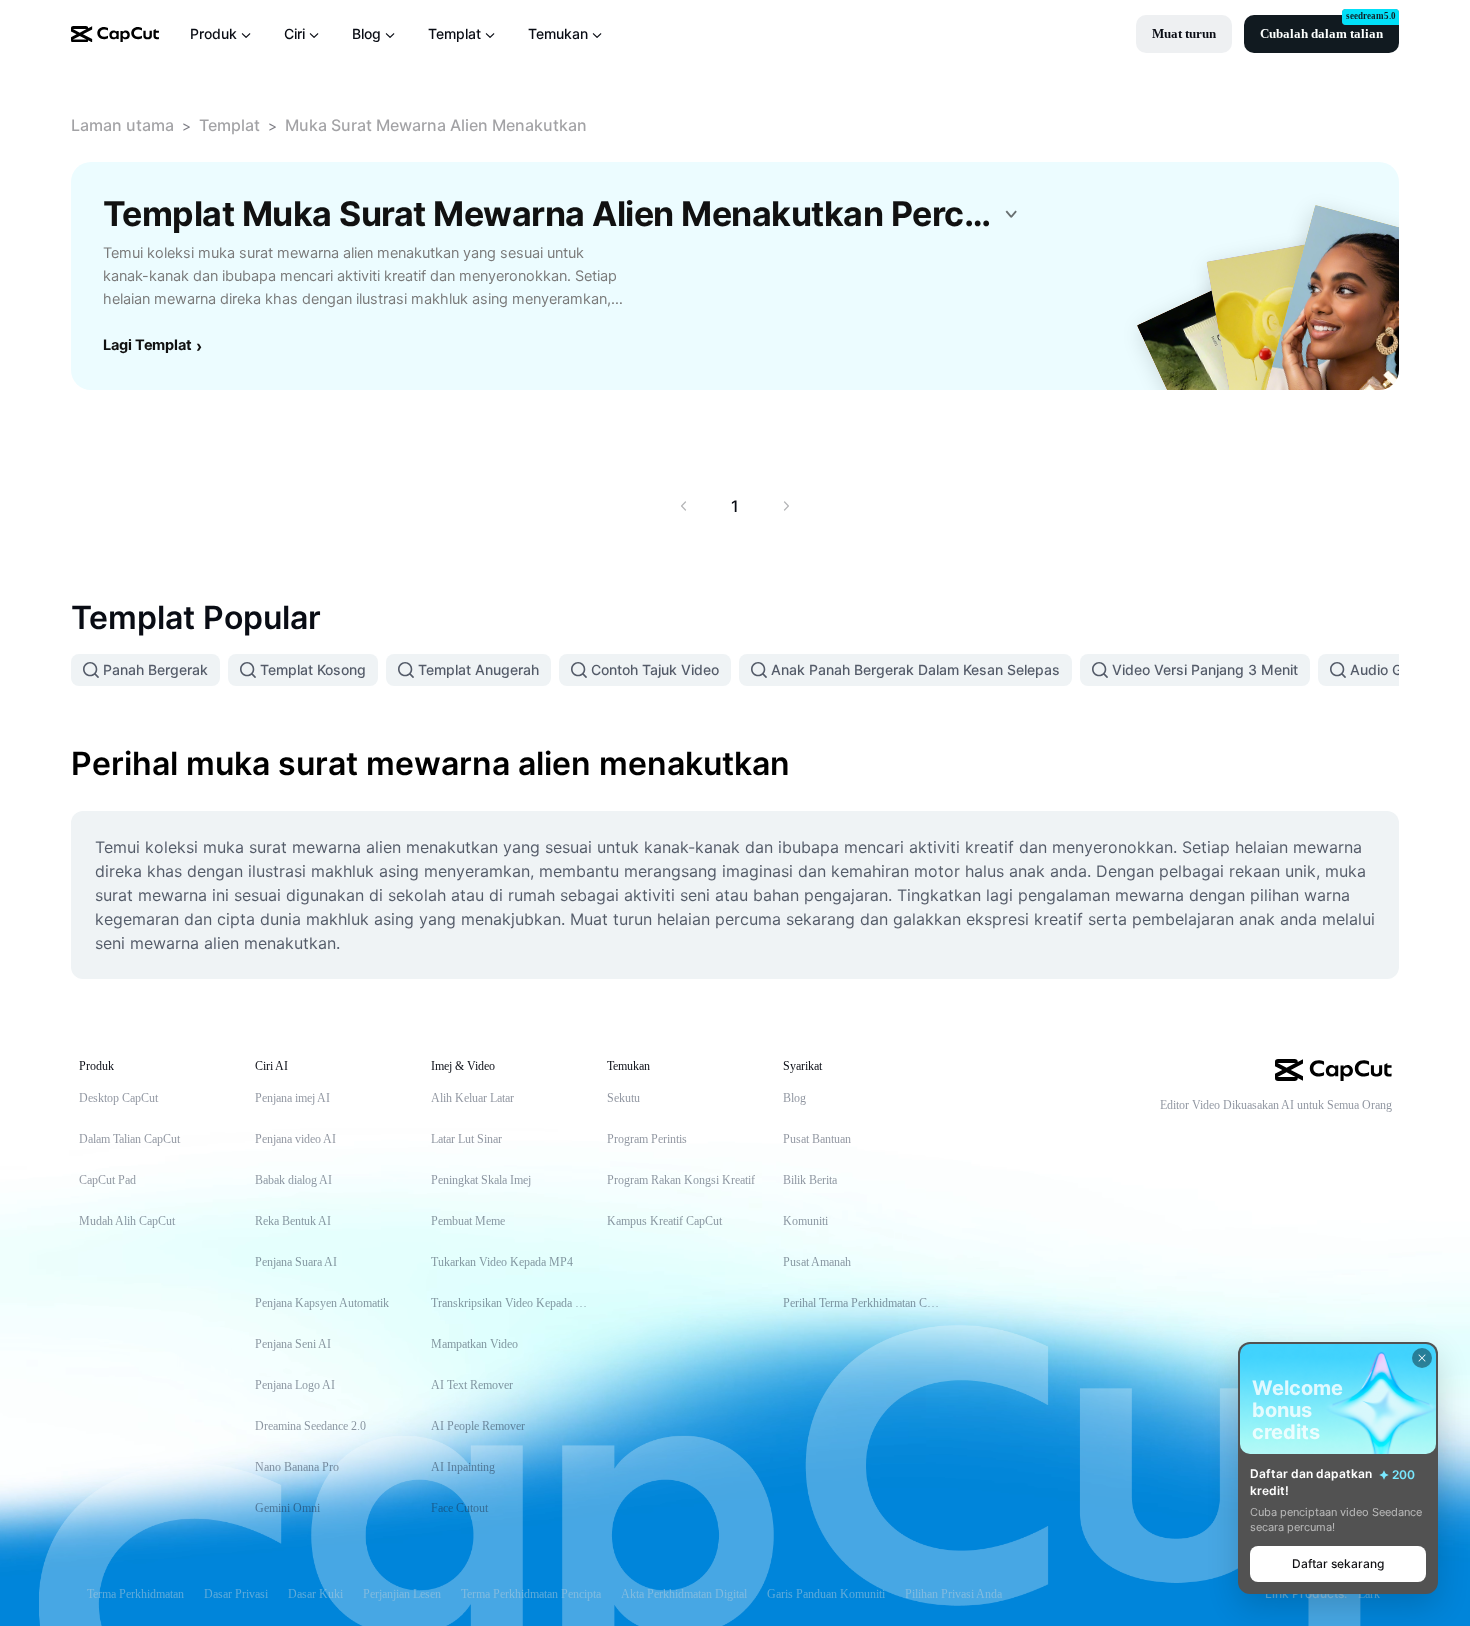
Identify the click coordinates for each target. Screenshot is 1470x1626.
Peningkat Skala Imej (481, 1180)
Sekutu (623, 1098)
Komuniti (805, 1221)
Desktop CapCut (118, 1098)
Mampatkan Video (474, 1344)
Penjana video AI (295, 1139)
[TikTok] (1262, 1137)
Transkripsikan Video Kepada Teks (512, 1303)
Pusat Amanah (817, 1262)
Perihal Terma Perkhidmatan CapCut (864, 1303)
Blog (794, 1098)
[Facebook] (1382, 1137)
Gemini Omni (287, 1508)
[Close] (1422, 1358)
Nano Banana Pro (297, 1467)
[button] (1184, 34)
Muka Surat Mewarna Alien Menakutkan (436, 125)
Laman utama (122, 125)
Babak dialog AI (293, 1180)
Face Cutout (459, 1508)
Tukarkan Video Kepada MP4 (502, 1262)
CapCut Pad (107, 1180)
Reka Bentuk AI (293, 1221)
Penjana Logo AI (295, 1385)
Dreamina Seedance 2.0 (310, 1426)
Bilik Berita (810, 1180)
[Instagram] (1342, 1137)
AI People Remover (478, 1426)
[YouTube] (1302, 1137)
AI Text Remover (472, 1385)
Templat (229, 125)
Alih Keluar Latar (472, 1098)
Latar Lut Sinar (466, 1139)
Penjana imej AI (292, 1098)
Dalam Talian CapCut (129, 1139)
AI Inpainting (463, 1467)
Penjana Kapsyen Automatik (322, 1303)
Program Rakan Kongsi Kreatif (681, 1180)
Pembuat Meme (468, 1221)
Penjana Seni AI (293, 1344)
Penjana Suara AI (296, 1262)
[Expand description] (1011, 214)
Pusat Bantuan (817, 1139)
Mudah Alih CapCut (127, 1221)
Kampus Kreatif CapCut (664, 1221)
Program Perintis (647, 1139)
